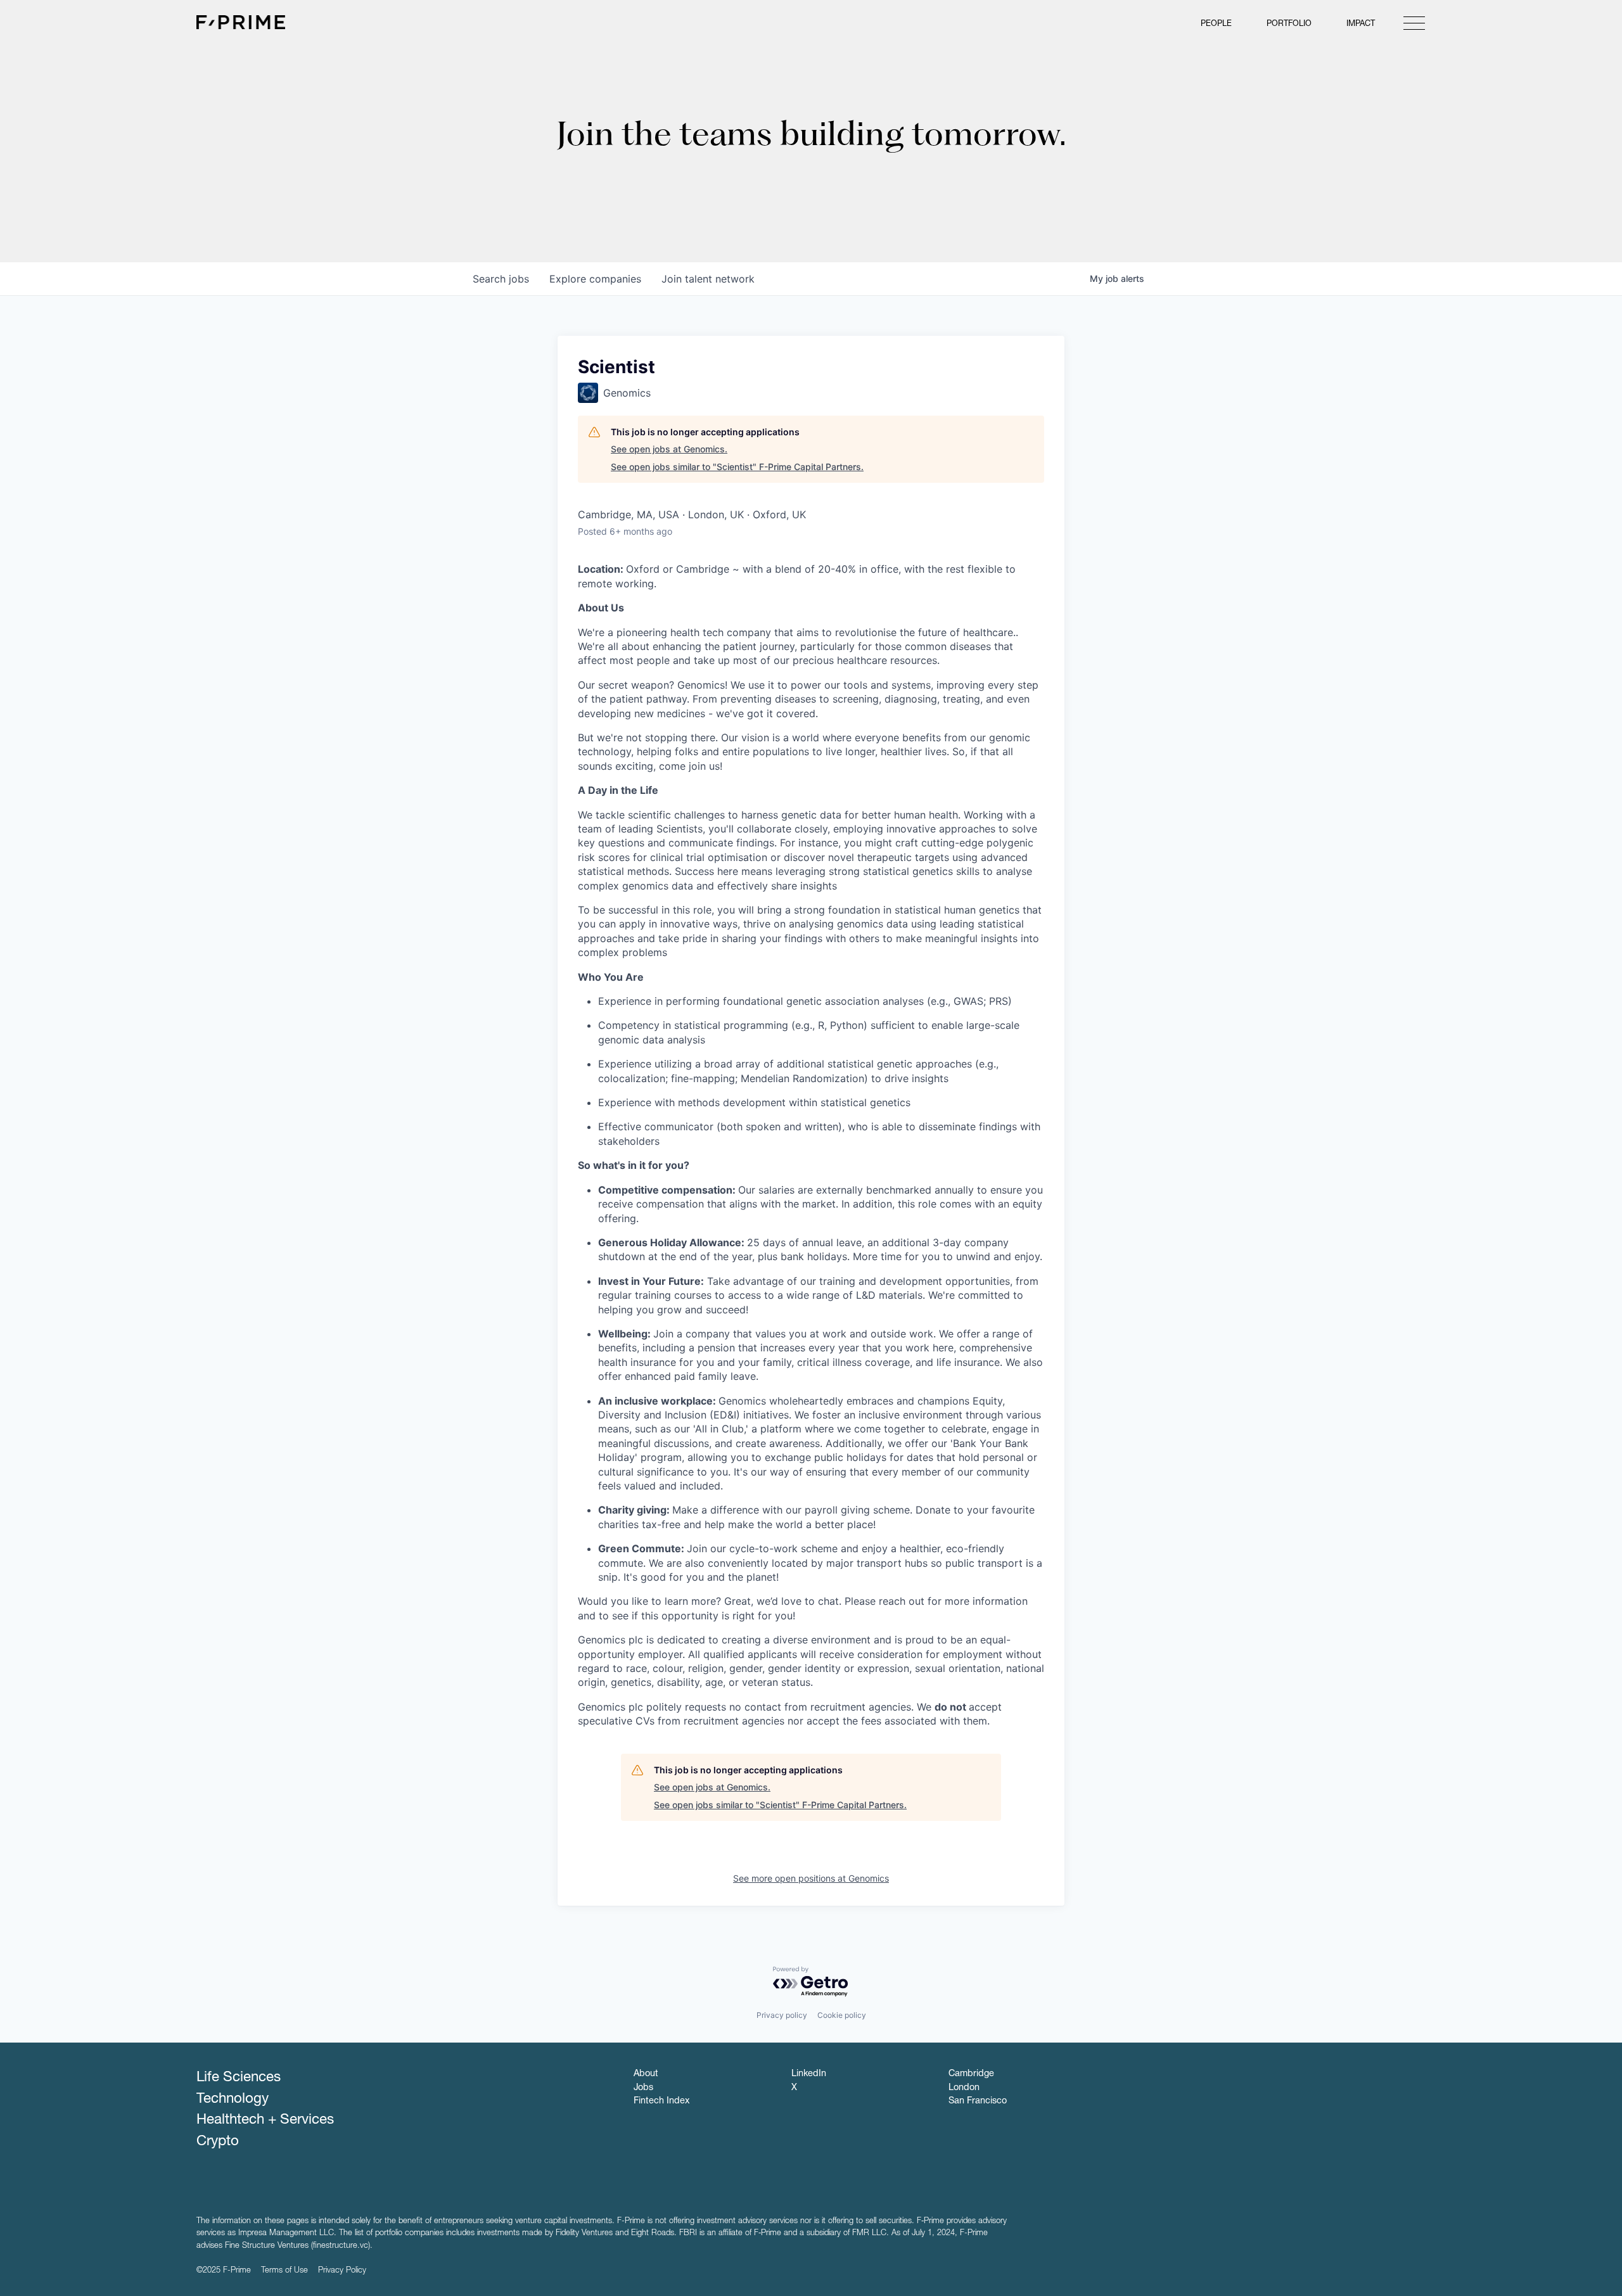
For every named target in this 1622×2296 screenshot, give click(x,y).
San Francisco (978, 2101)
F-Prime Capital (241, 22)
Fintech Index (661, 2101)
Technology (233, 2100)
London (964, 2088)
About (646, 2074)
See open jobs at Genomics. (669, 449)
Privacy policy (782, 2015)
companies (595, 279)
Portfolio (1289, 24)
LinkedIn (809, 2074)
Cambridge (971, 2074)
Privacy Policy (342, 2271)
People (1216, 24)
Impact (1361, 24)
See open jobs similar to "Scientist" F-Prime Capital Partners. (737, 467)
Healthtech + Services (265, 2121)
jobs (501, 279)
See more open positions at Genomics (811, 1878)
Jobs (643, 2088)
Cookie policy (842, 2015)
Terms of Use (284, 2271)
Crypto (218, 2142)
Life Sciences (239, 2078)
